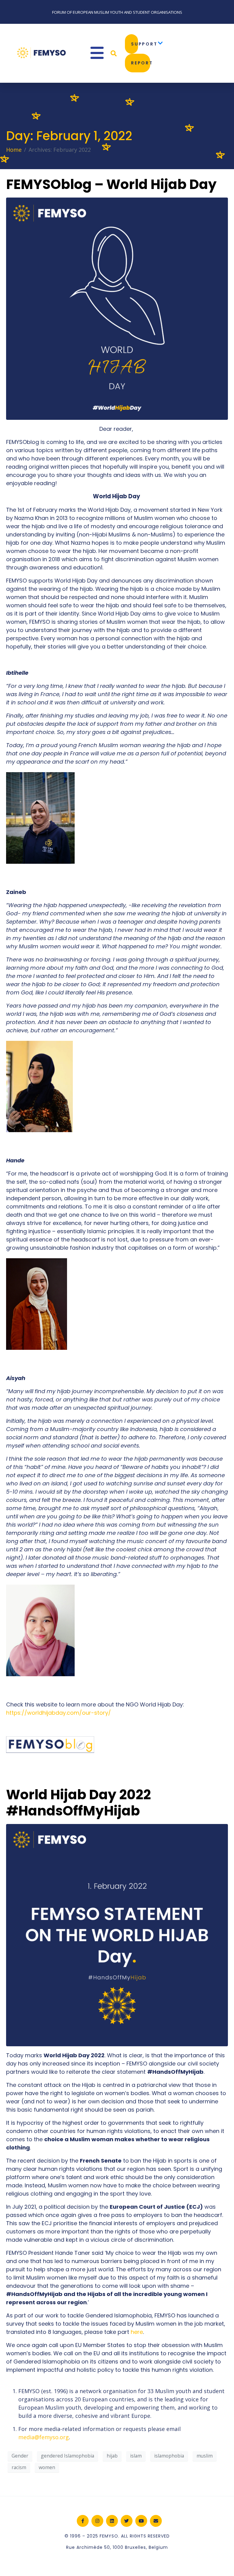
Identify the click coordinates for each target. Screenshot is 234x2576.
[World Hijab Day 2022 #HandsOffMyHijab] (117, 1935)
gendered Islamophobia (67, 2456)
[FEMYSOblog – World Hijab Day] (117, 308)
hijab (112, 2456)
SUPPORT (135, 44)
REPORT (141, 63)
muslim (205, 2456)
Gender (20, 2456)
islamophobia (169, 2456)
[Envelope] (156, 2521)
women (47, 2467)
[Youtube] (141, 2521)
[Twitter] (127, 2521)
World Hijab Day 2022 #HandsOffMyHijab (78, 1803)
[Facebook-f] (83, 2521)
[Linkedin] (112, 2521)
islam (136, 2456)
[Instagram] (97, 2521)
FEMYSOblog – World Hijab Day (111, 184)
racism (19, 2467)
